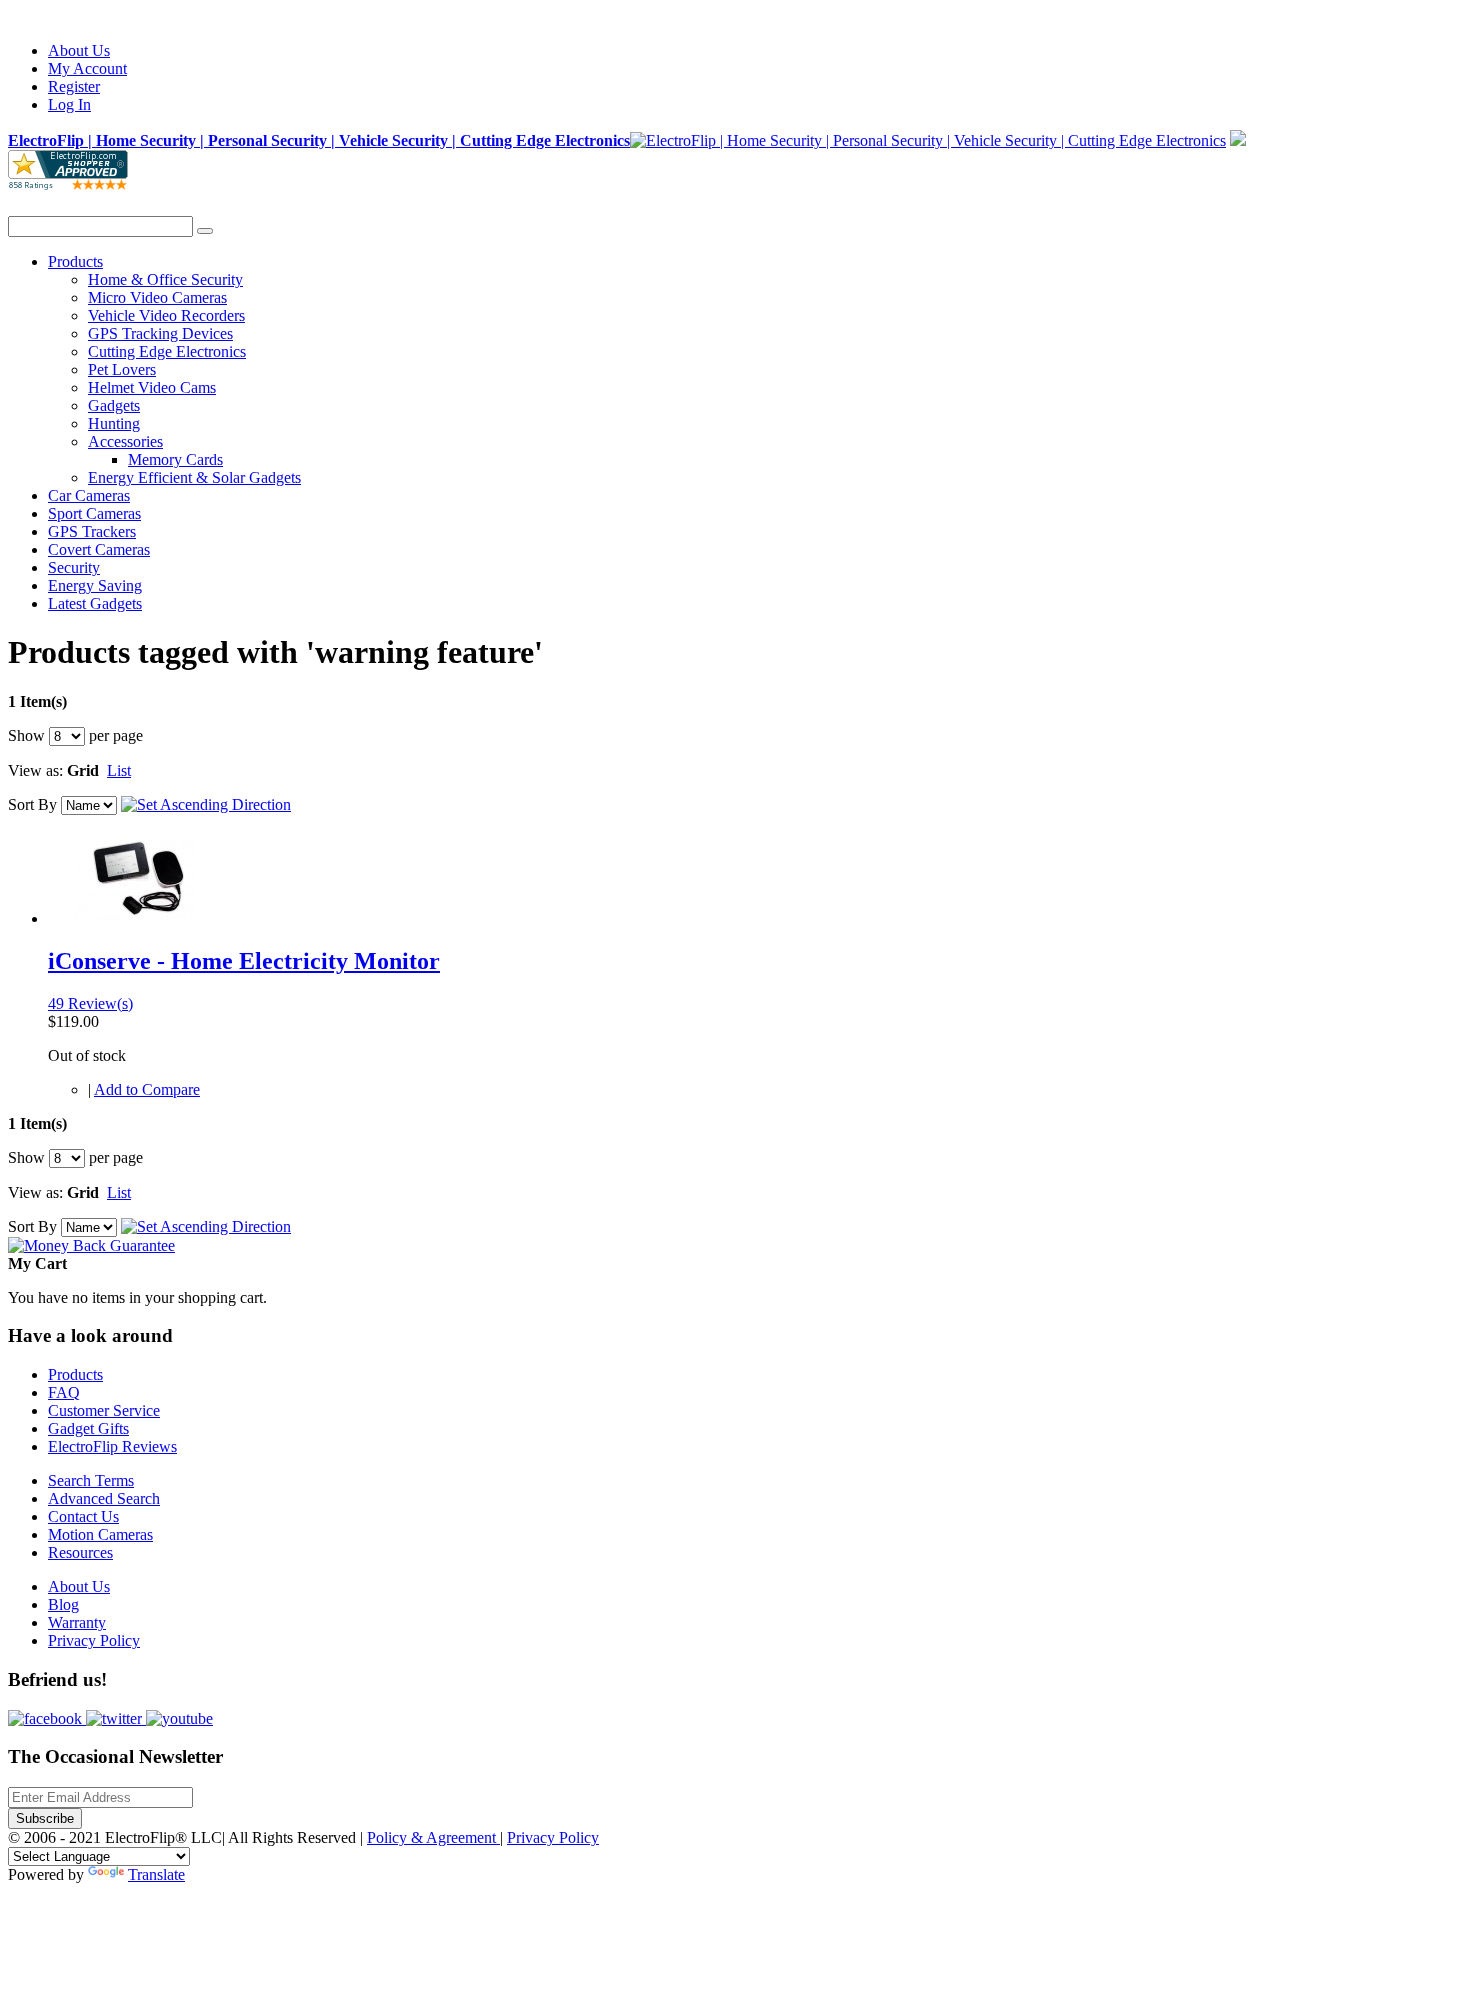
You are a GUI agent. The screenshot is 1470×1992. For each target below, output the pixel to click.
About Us (79, 50)
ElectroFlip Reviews (112, 1446)
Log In (69, 104)
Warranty (77, 1622)
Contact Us (83, 1516)
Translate (156, 1874)
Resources (80, 1552)
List (119, 770)
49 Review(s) (90, 1003)
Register (74, 86)
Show (26, 735)
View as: (35, 770)
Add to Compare (147, 1089)
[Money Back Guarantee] (91, 1245)
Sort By (32, 804)
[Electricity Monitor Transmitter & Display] (135, 918)
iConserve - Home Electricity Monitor (244, 961)
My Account (87, 68)
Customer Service (104, 1410)
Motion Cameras (100, 1534)
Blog (63, 1604)
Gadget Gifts (88, 1428)
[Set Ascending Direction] (206, 804)
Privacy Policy (94, 1640)
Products (75, 1374)
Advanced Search (104, 1498)
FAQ (64, 1392)
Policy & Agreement (433, 1837)
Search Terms (91, 1480)
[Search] (205, 231)
